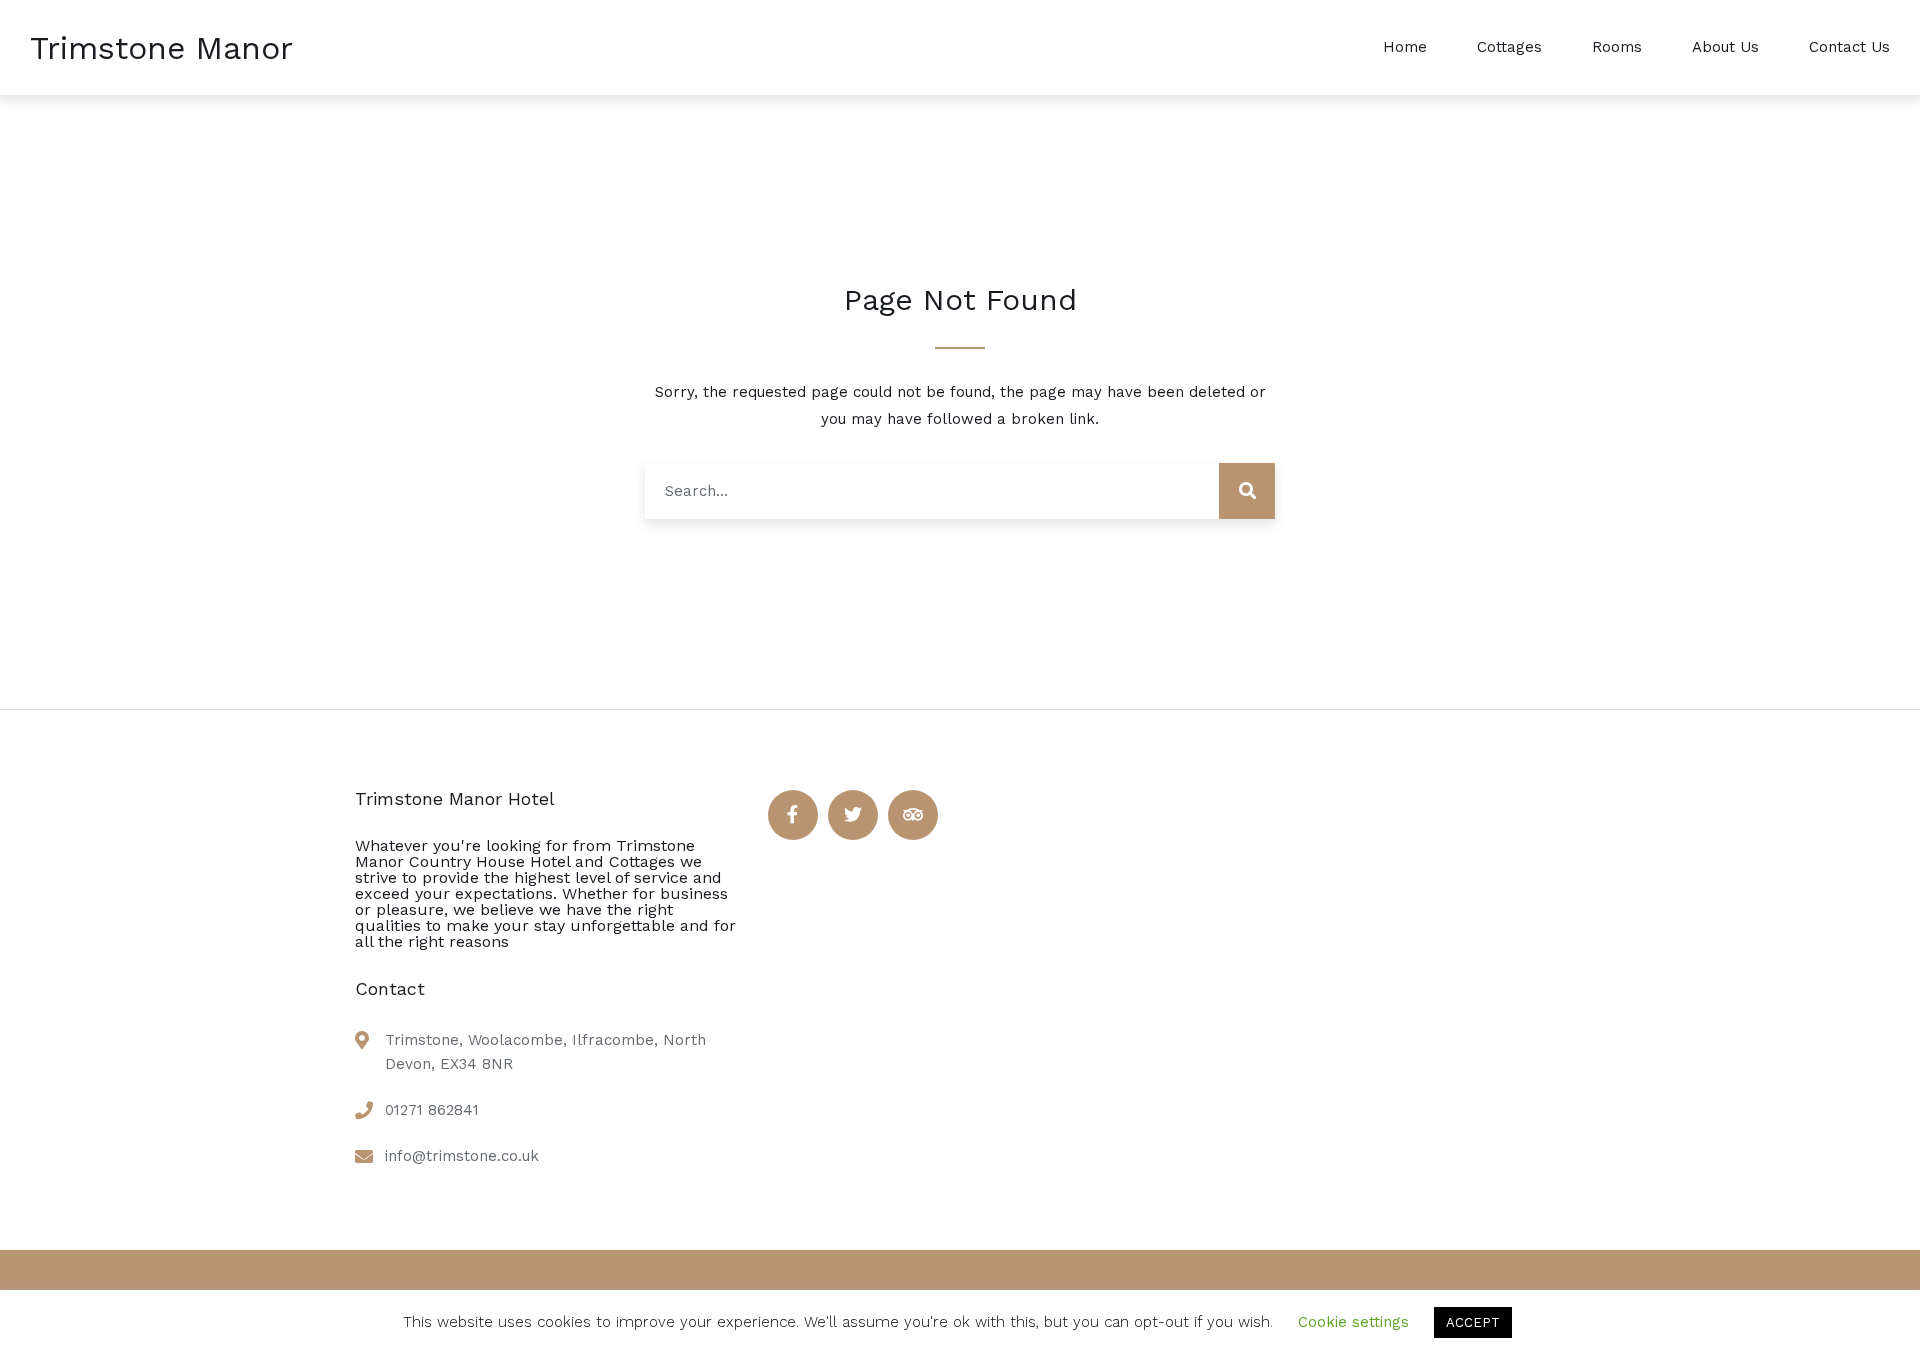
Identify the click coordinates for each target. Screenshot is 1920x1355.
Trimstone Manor (161, 48)
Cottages (1509, 47)
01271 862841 (432, 1110)
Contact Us (1849, 47)
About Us (1725, 47)
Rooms (1617, 47)
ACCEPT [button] (1473, 1322)
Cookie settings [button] (1353, 1322)
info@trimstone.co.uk (462, 1156)
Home (1405, 47)
